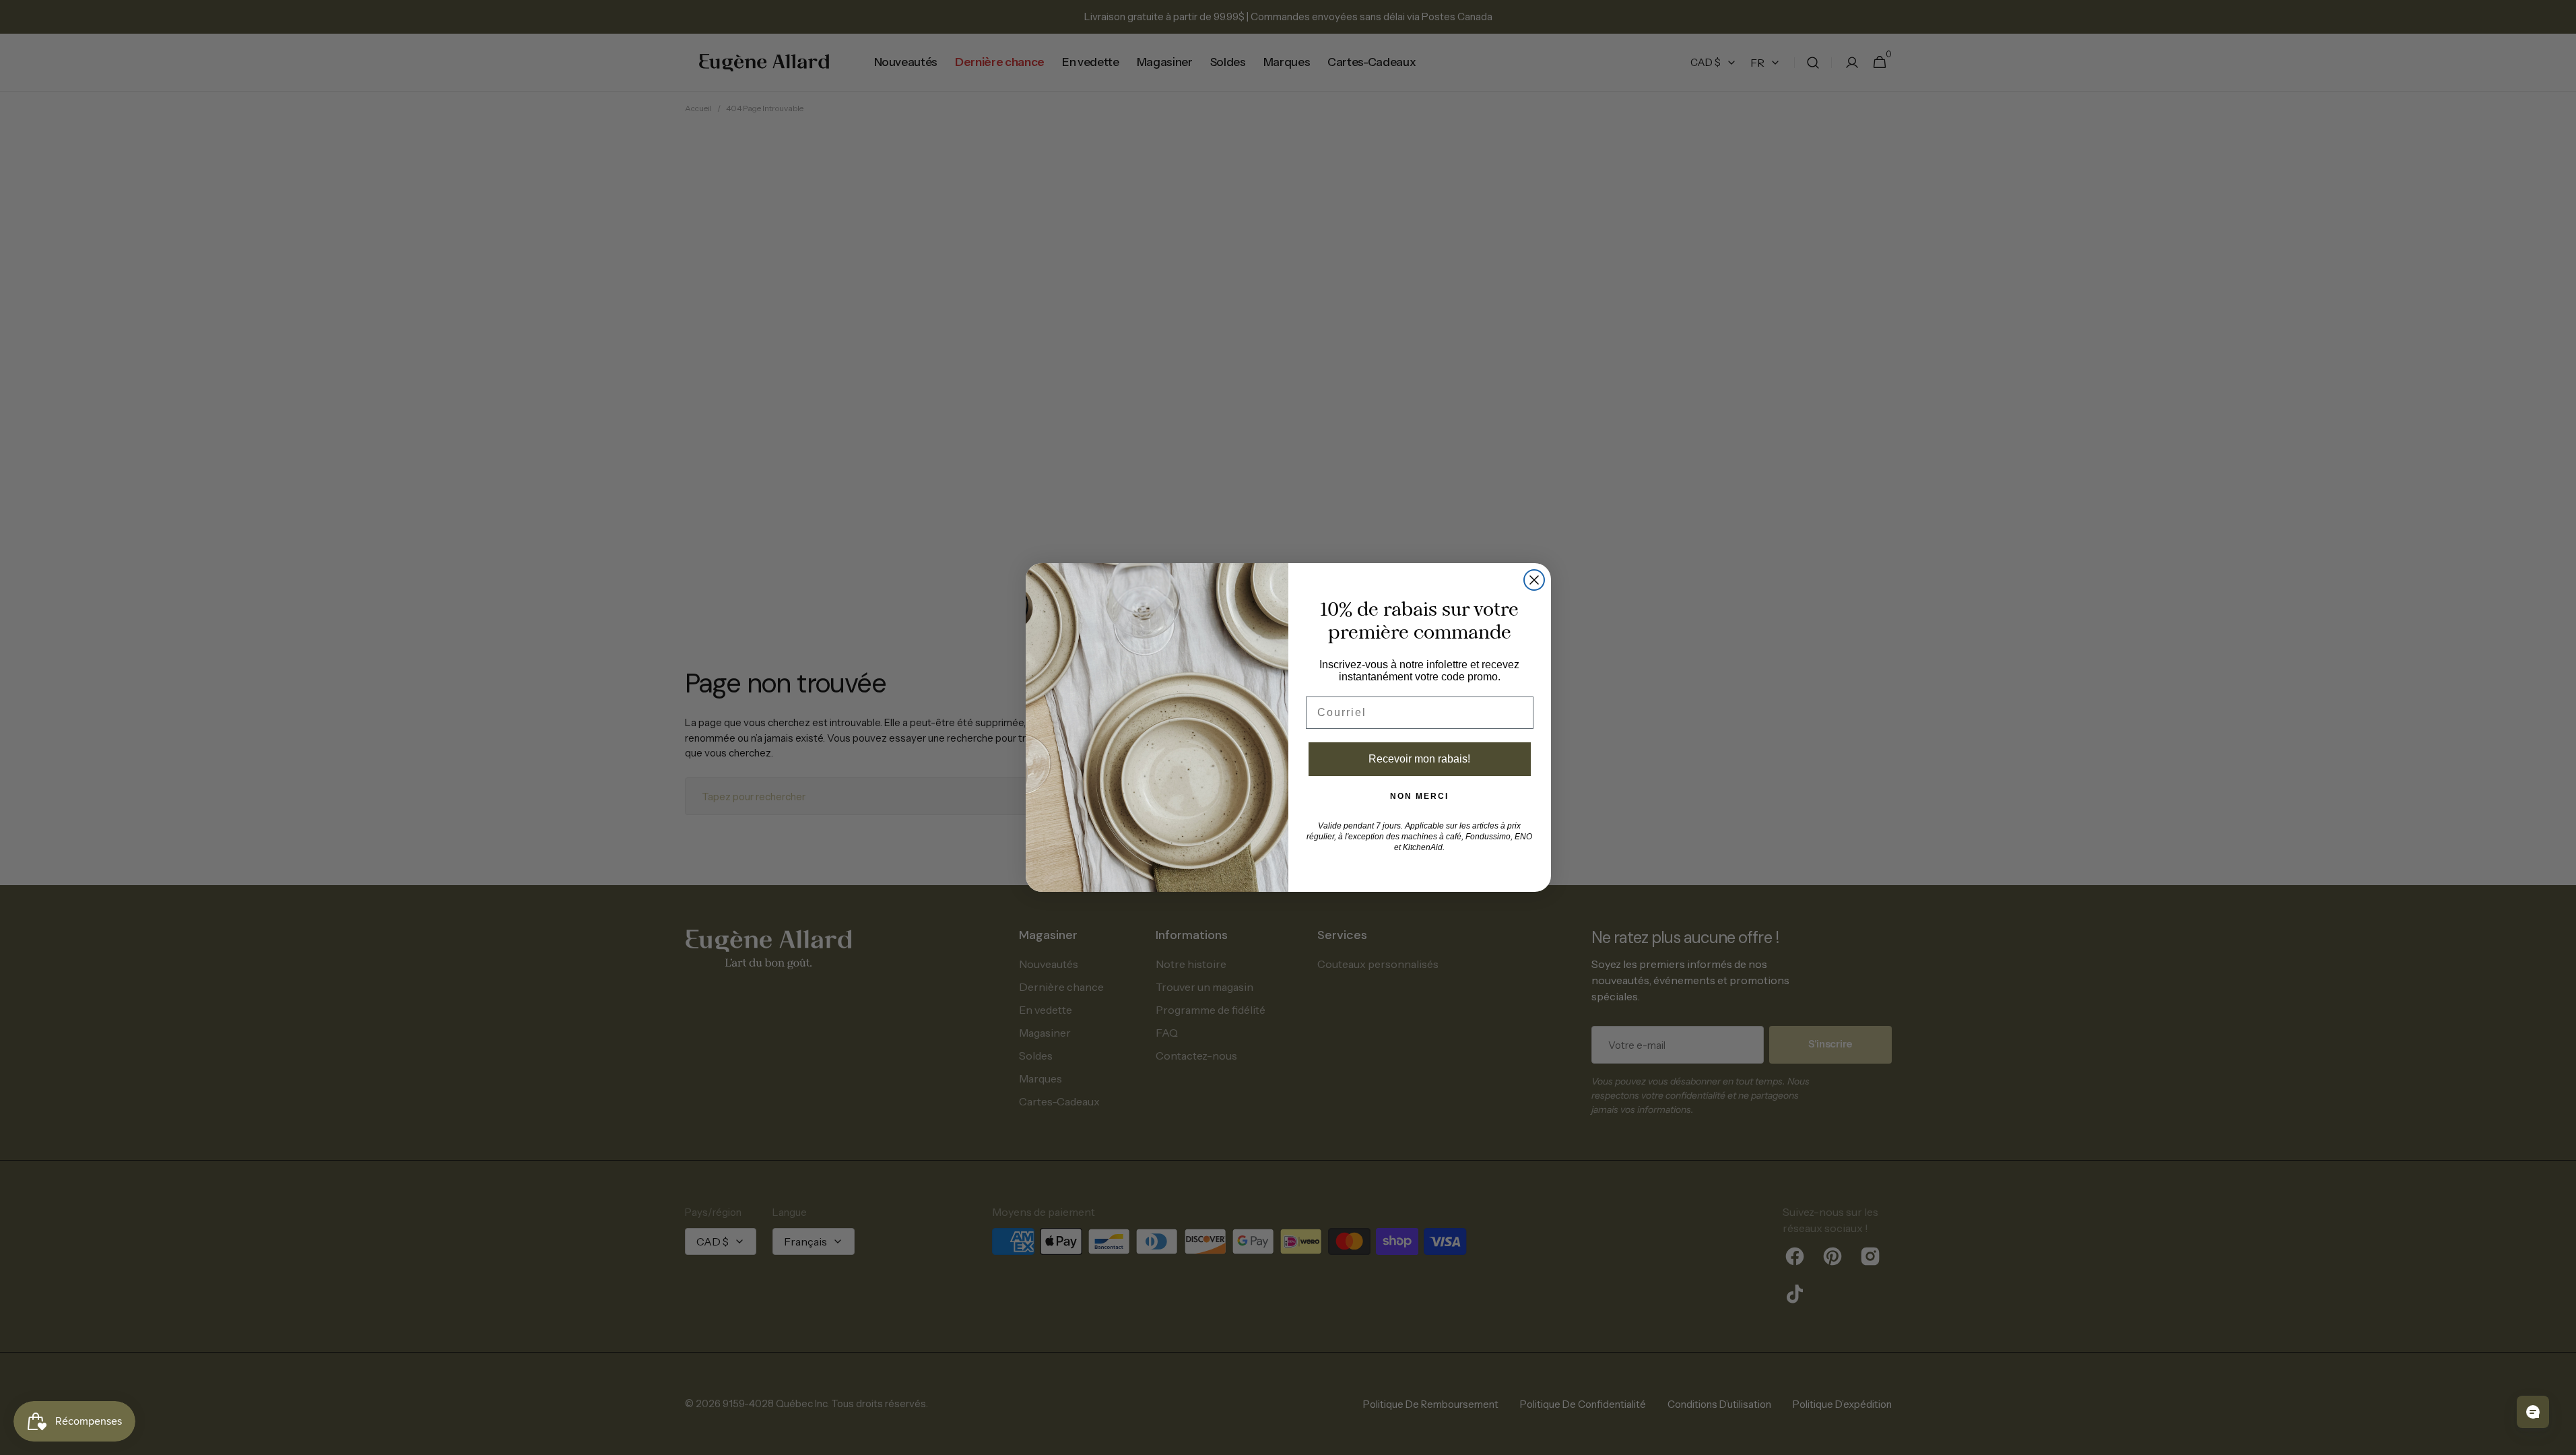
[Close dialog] (1534, 580)
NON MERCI (1419, 796)
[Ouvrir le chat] (2533, 1412)
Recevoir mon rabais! (1419, 759)
